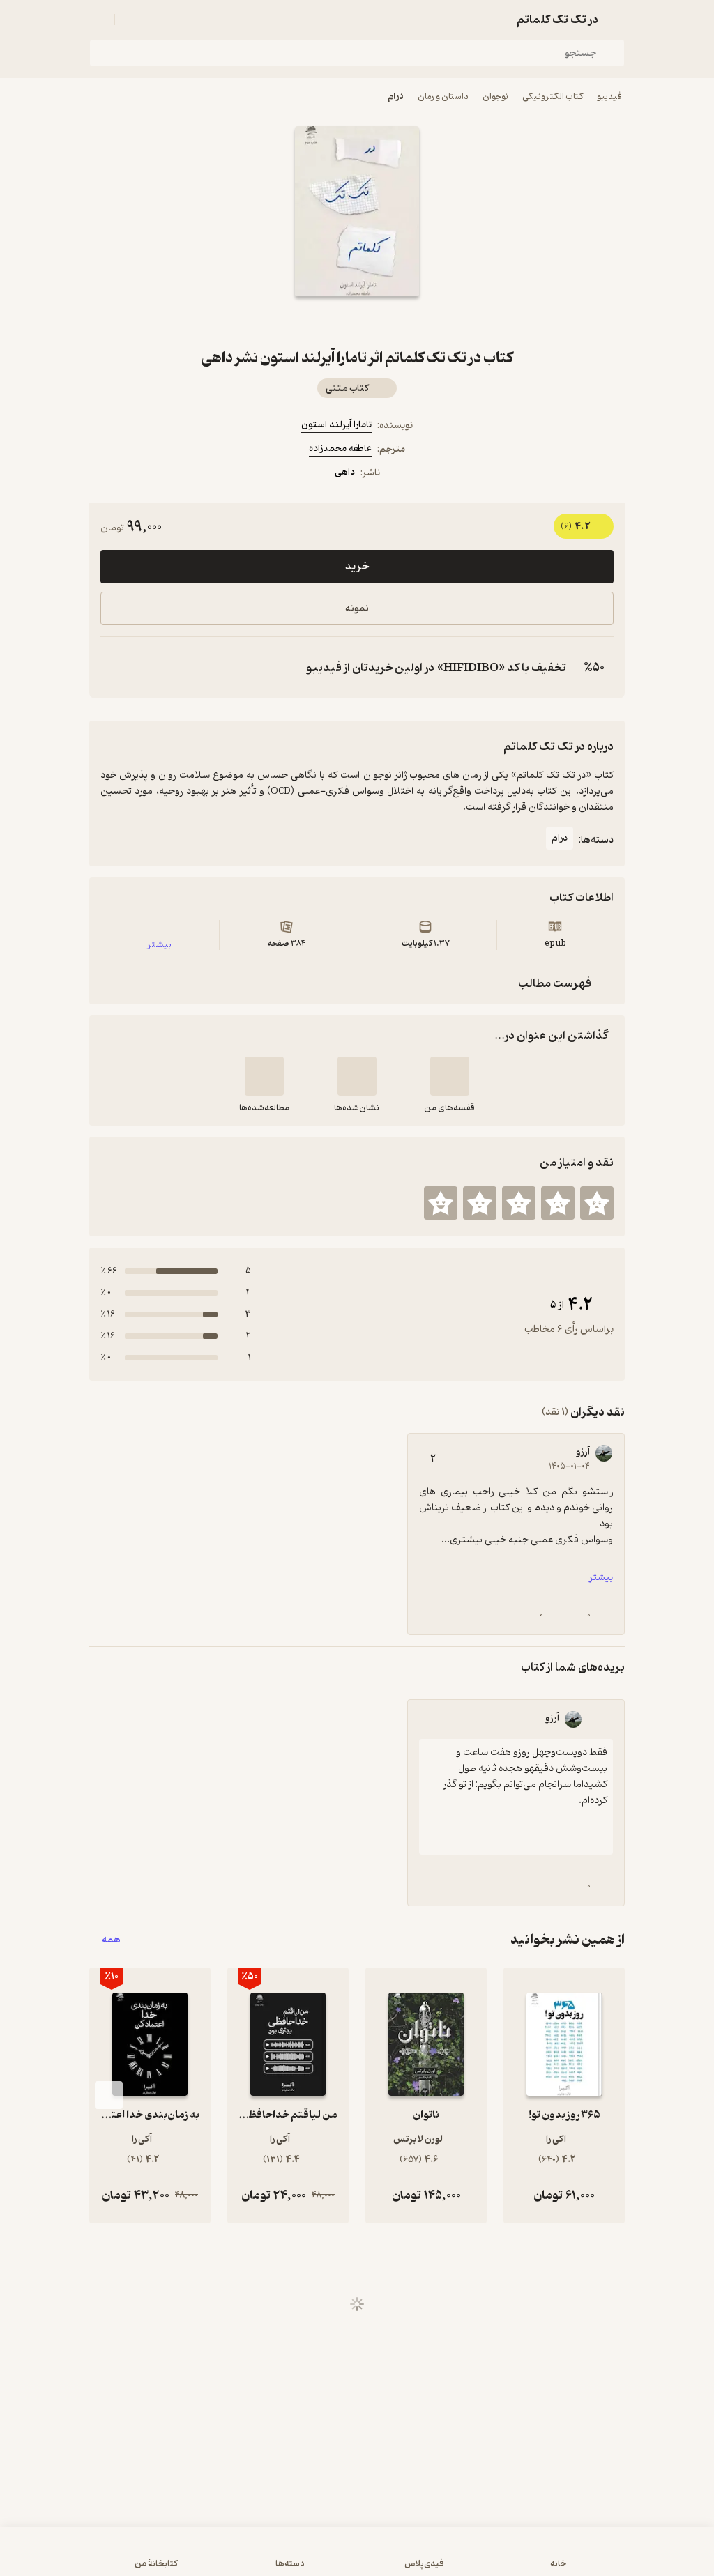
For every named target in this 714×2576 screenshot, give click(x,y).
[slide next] (109, 2095)
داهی (345, 472)
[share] (324, 321)
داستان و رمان (443, 97)
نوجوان (495, 97)
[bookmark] (390, 321)
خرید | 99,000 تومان (357, 2558)
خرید (357, 567)
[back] (616, 20)
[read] (264, 1076)
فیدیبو (609, 97)
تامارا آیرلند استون (336, 425)
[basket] (132, 20)
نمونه (357, 609)
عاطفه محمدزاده (340, 449)
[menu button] (98, 20)
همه (111, 1940)
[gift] (357, 321)
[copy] (114, 668)
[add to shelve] (450, 1076)
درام (396, 97)
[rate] (597, 1203)
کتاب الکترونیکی (553, 97)
